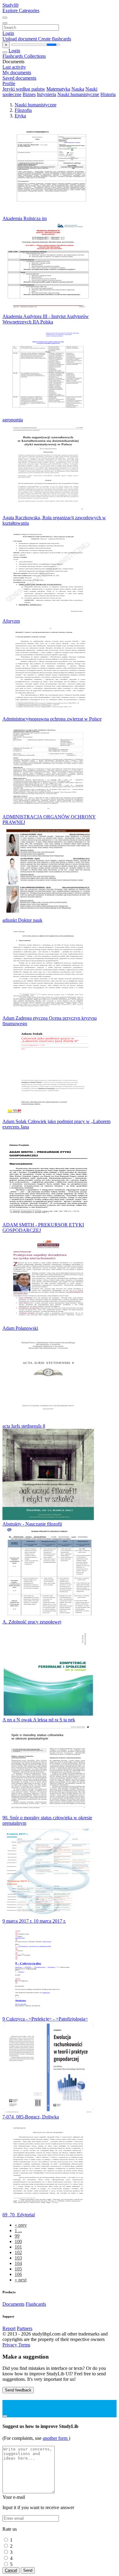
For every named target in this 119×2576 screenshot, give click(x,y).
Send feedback (18, 2390)
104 (18, 2263)
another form (56, 2438)
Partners (25, 2328)
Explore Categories (21, 10)
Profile (9, 83)
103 (18, 2258)
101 (18, 2247)
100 (18, 2241)
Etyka (20, 116)
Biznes (29, 94)
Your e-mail (14, 2497)
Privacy (10, 2345)
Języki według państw (24, 89)
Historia (108, 94)
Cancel (11, 2570)
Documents (13, 2304)
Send (28, 2570)
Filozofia (23, 110)
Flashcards (13, 56)
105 (18, 2269)
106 (18, 2274)
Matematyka (58, 89)
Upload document (20, 39)
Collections (35, 56)
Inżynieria (47, 94)
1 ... (18, 2230)
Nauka (78, 89)
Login (8, 33)
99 (17, 2236)
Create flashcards (55, 39)
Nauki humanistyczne (78, 94)
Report (9, 2328)
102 (18, 2252)
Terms (24, 2345)
